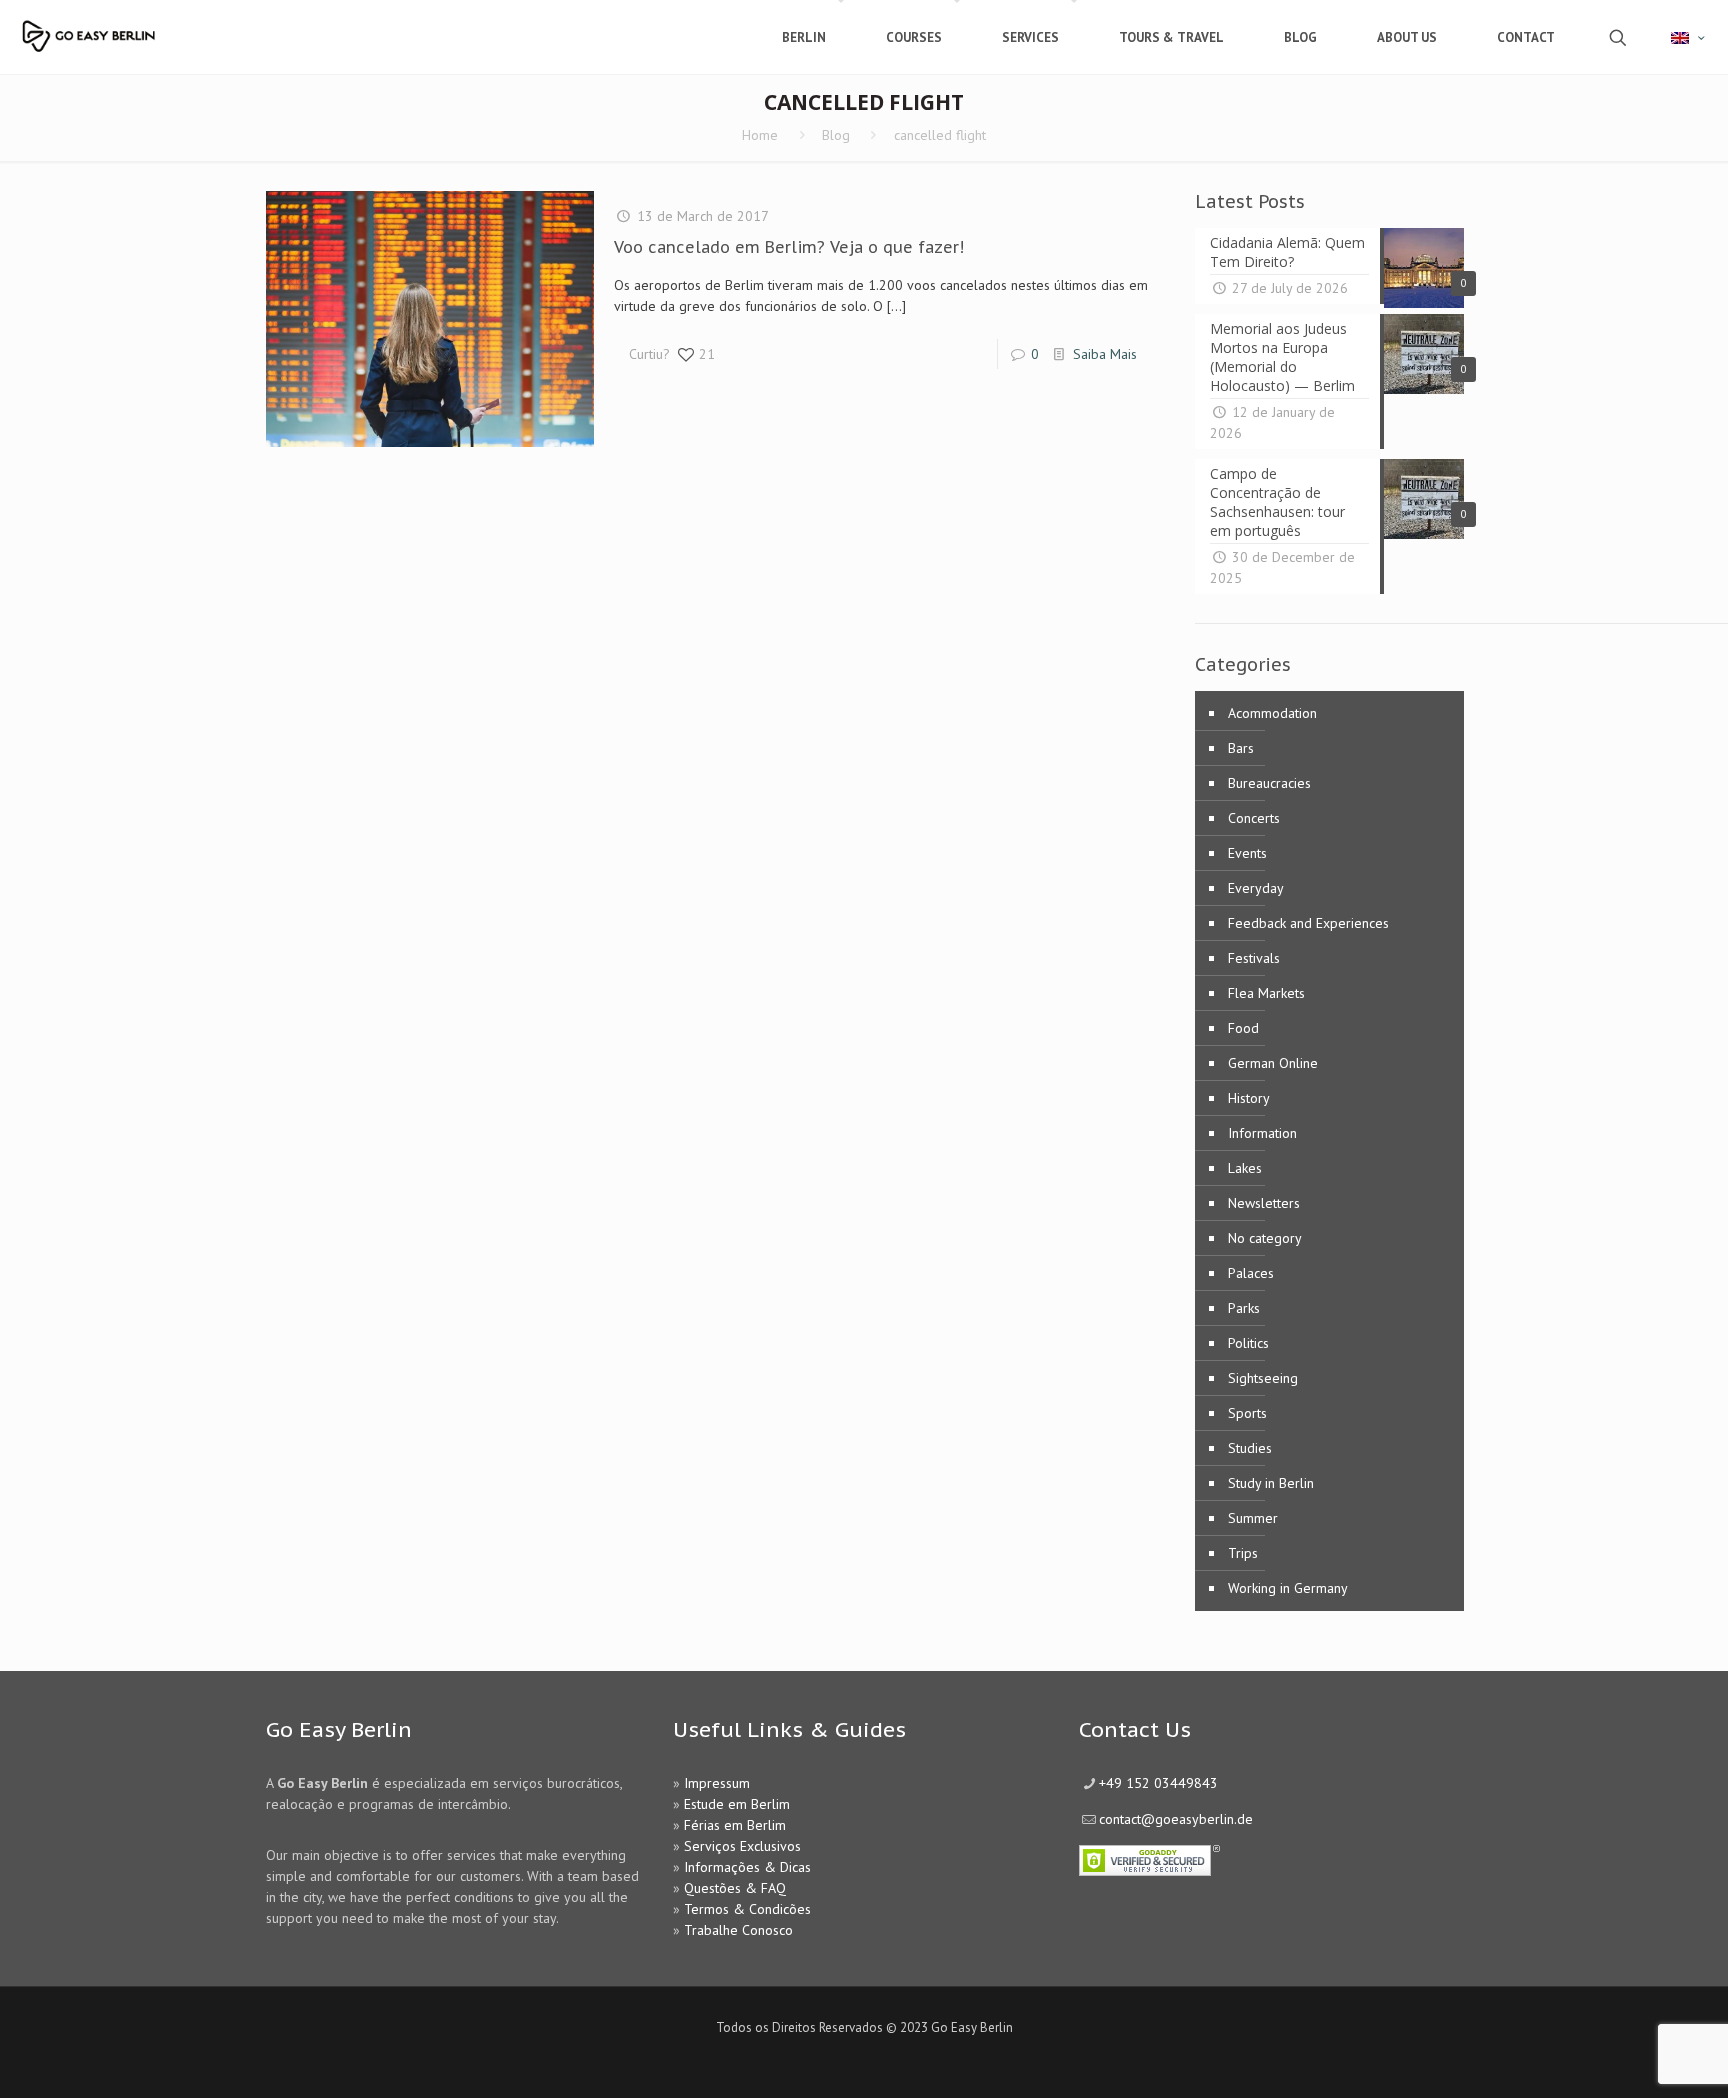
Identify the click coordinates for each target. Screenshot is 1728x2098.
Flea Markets (1266, 993)
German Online (1273, 1063)
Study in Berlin (1271, 1483)
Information (1262, 1133)
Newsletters (1264, 1203)
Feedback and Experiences (1308, 923)
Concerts (1254, 818)
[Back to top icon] (1632, 2057)
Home (760, 135)
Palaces (1251, 1273)
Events (1247, 853)
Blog (836, 135)
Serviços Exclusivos (742, 1846)
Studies (1250, 1448)
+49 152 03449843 (1158, 1783)
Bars (1241, 748)
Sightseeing (1263, 1378)
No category (1265, 1238)
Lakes (1245, 1168)
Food (1243, 1028)
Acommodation (1272, 713)
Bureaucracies (1269, 783)
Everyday (1256, 888)
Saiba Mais (1105, 354)
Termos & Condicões (747, 1909)
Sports (1247, 1413)
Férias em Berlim (735, 1825)
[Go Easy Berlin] (145, 27)
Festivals (1254, 958)
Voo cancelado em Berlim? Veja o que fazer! (789, 247)
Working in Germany (1288, 1588)
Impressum (717, 1783)
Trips (1243, 1553)
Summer (1253, 1518)
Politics (1248, 1343)
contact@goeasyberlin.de (1176, 1819)
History (1249, 1098)
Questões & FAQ (735, 1888)
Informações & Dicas (747, 1867)
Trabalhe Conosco (738, 1930)
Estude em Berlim (737, 1804)
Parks (1244, 1308)
